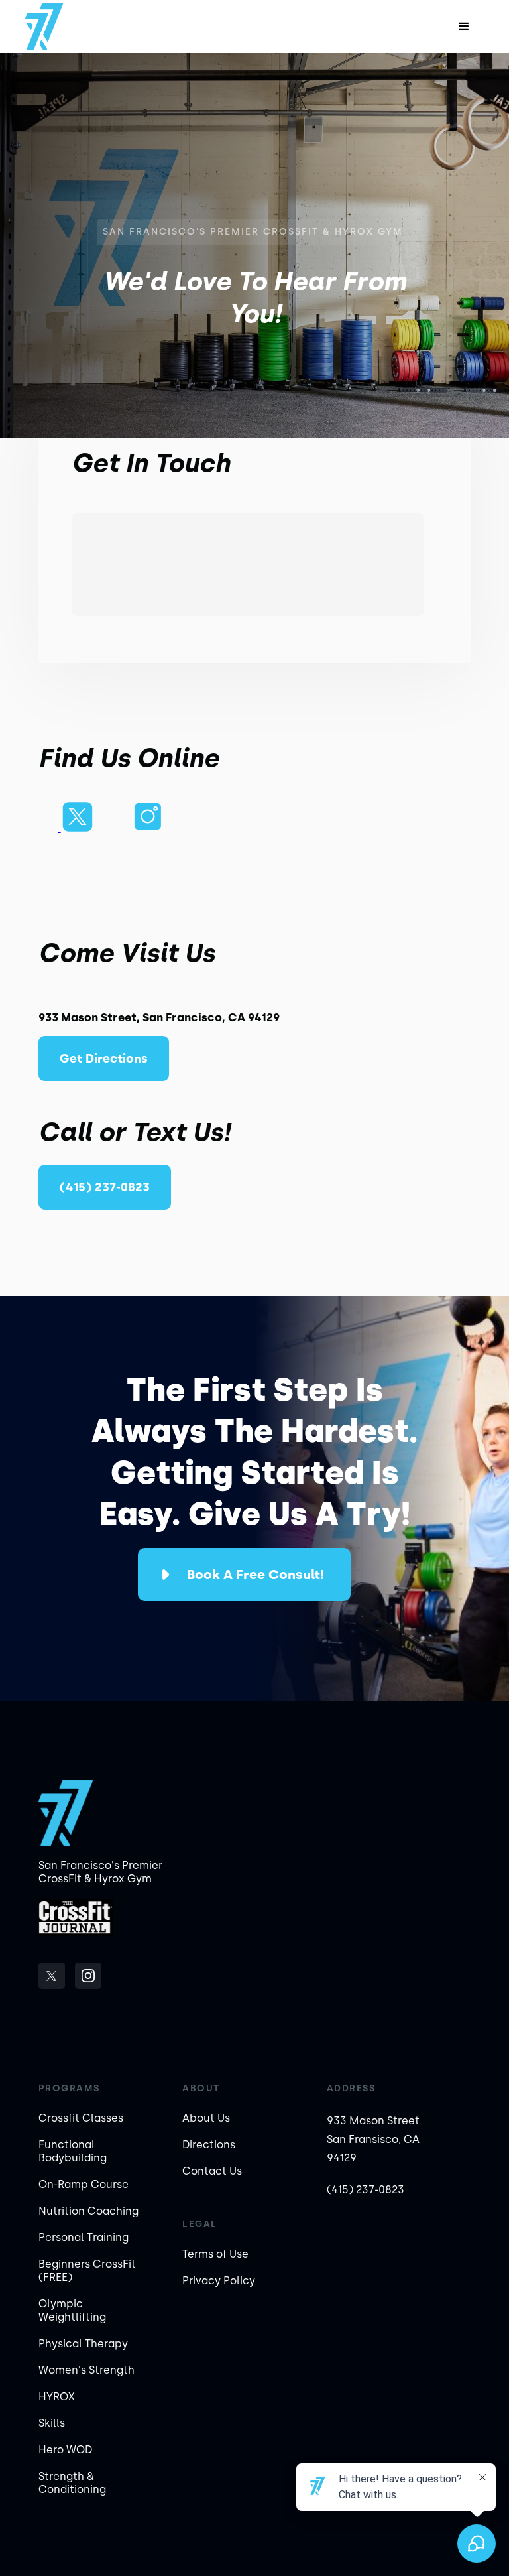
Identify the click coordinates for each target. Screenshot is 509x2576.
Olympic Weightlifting (72, 2310)
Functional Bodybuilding (73, 2151)
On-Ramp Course (84, 2184)
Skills (52, 2423)
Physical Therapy (83, 2344)
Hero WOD (65, 2450)
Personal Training (84, 2237)
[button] (464, 27)
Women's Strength (86, 2370)
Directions (209, 2145)
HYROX (57, 2397)
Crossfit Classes (81, 2118)
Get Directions (104, 1059)
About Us (206, 2118)
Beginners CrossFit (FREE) (87, 2271)
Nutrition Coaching (88, 2211)
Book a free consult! (255, 1575)
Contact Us (212, 2171)
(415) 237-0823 (105, 1187)
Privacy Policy (219, 2281)
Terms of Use (215, 2254)
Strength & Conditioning (72, 2483)
